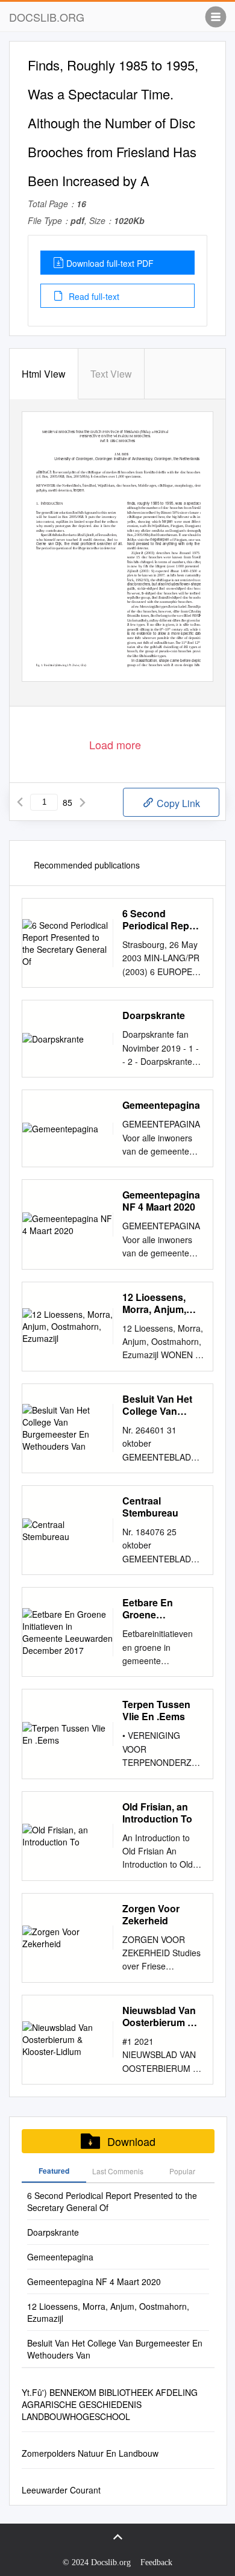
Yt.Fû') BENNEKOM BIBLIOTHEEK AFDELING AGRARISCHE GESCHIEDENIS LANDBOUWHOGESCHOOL (110, 2404)
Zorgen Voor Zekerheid (151, 1915)
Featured (54, 2171)
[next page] (83, 802)
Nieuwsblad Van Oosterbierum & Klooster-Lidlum (159, 2016)
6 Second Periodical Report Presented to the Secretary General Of (162, 920)
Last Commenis (118, 2171)
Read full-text (93, 296)
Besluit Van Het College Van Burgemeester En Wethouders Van (162, 1405)
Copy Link (177, 803)
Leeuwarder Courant (61, 2490)
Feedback (156, 2562)
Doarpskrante (154, 1015)
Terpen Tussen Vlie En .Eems (156, 1711)
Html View (44, 374)
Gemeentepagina (161, 1105)
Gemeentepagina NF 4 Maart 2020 (161, 1201)
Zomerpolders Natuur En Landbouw (90, 2453)
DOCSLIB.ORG (47, 17)
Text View (111, 374)
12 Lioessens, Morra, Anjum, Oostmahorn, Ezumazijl (154, 1303)
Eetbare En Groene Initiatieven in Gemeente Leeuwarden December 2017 (158, 1609)
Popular (182, 2171)
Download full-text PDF (110, 263)
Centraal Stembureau (150, 1507)
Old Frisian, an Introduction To (157, 1813)
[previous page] (20, 802)
